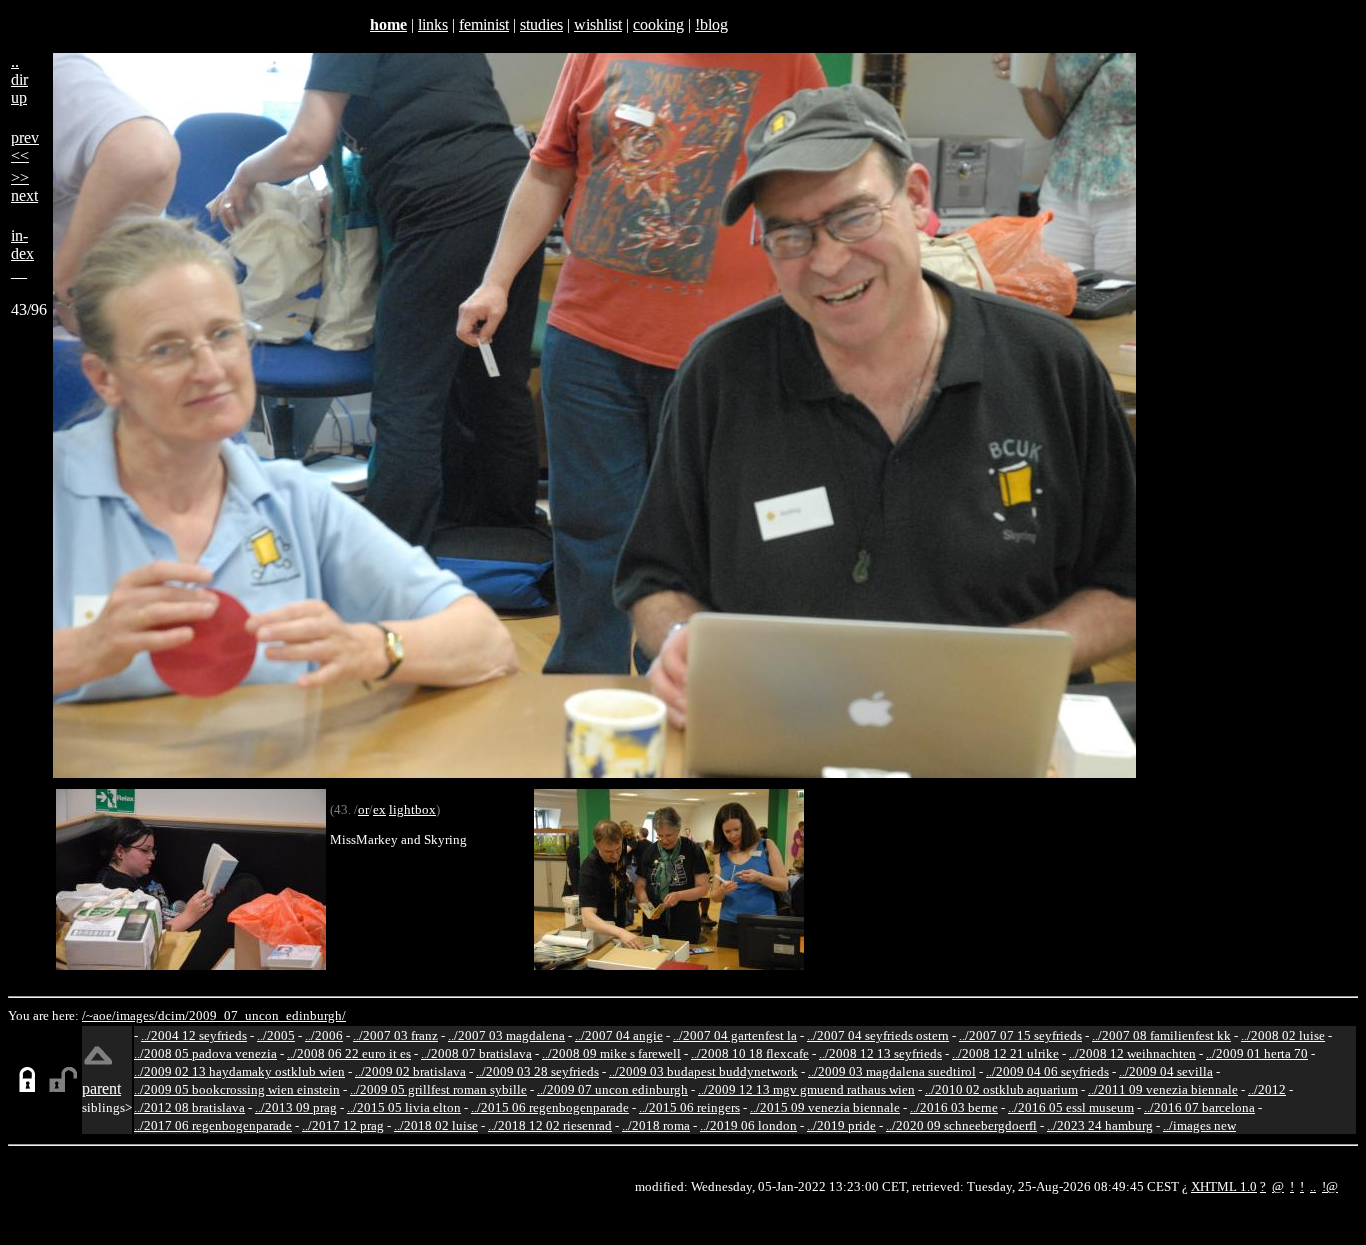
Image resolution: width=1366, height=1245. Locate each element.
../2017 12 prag (343, 1125)
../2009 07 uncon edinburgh (612, 1089)
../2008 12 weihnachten (1132, 1053)
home (388, 24)
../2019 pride (841, 1125)
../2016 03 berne (954, 1107)
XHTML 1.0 (1224, 1186)
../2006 (324, 1035)
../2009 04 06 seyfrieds (1047, 1071)
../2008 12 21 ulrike (1005, 1053)
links (433, 24)
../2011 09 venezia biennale (1163, 1089)
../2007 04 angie (619, 1035)
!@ (1330, 1186)
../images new (1199, 1125)
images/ (137, 1015)
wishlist (598, 24)
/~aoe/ (99, 1015)
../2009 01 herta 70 (1257, 1053)
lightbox (412, 809)
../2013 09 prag (296, 1107)
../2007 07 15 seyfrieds (1020, 1035)
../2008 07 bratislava (476, 1053)
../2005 (276, 1035)
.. (1313, 1186)
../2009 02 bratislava (410, 1071)
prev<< (25, 146)
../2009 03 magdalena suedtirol (892, 1071)
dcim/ (173, 1015)
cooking (658, 24)
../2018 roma (656, 1125)
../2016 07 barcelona (1199, 1107)
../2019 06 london (748, 1125)
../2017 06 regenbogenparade (213, 1125)
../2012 (1267, 1089)
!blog (711, 24)
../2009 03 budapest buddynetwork (703, 1071)
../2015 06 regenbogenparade (550, 1107)
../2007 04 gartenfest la (735, 1035)
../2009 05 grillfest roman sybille (438, 1089)
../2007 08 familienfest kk (1161, 1035)
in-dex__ (22, 253)
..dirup (19, 79)
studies (541, 24)
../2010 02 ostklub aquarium (1001, 1089)
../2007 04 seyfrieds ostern (878, 1035)
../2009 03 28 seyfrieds (537, 1071)
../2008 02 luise (1283, 1035)
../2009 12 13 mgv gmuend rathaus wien (806, 1089)
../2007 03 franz (395, 1035)
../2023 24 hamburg (1100, 1125)
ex (379, 809)
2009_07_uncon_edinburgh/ (267, 1015)
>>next (24, 186)
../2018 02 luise (436, 1125)
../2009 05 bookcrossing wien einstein (237, 1089)
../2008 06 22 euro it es (349, 1053)
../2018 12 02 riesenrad (550, 1125)
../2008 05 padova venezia (205, 1053)
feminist (484, 24)
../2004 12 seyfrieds (194, 1035)
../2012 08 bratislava (189, 1107)
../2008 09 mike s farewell (611, 1053)
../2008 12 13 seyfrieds (880, 1053)
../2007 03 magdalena (506, 1035)
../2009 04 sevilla (1166, 1071)
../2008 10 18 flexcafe (750, 1053)
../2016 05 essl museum (1071, 1107)
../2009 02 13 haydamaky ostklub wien (239, 1071)
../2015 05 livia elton (404, 1107)
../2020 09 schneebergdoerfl (961, 1125)
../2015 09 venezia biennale (825, 1107)
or (363, 809)
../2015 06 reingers (689, 1107)
